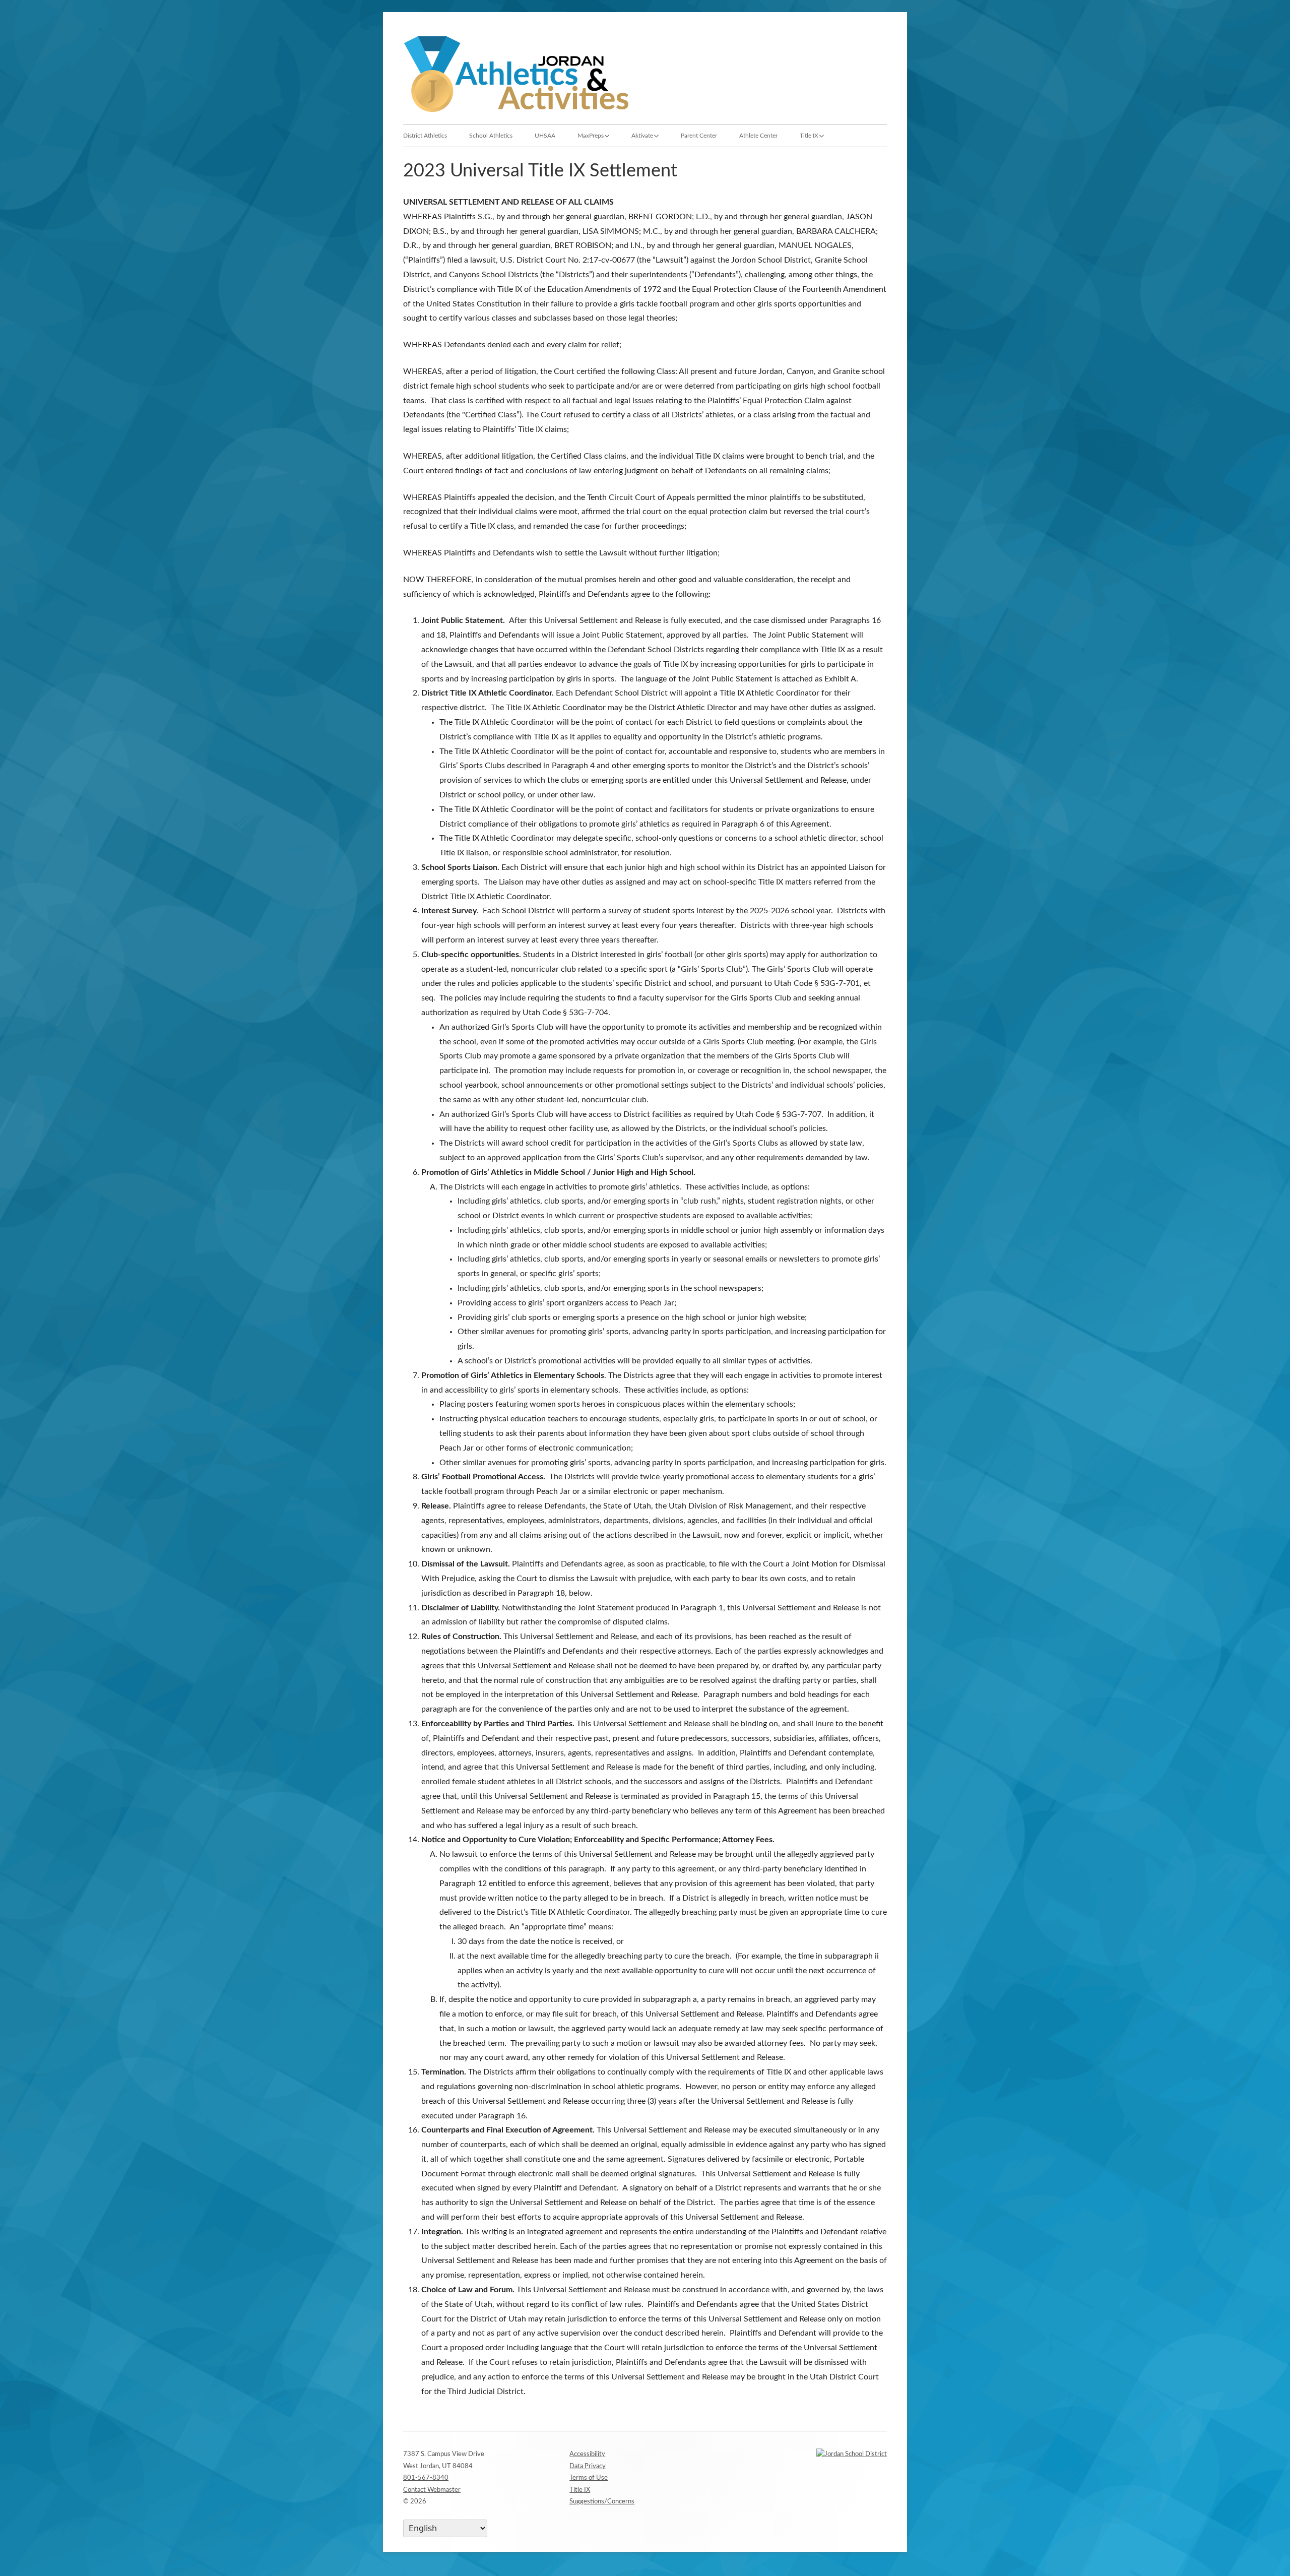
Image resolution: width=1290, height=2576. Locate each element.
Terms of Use (589, 2478)
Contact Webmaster (432, 2490)
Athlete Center (758, 136)
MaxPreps (591, 136)
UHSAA (545, 136)
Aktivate (642, 136)
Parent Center (699, 136)
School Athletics (491, 136)
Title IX (809, 136)
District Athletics (425, 136)
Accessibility (587, 2454)
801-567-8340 (426, 2478)
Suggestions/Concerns (602, 2502)
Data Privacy (588, 2466)
